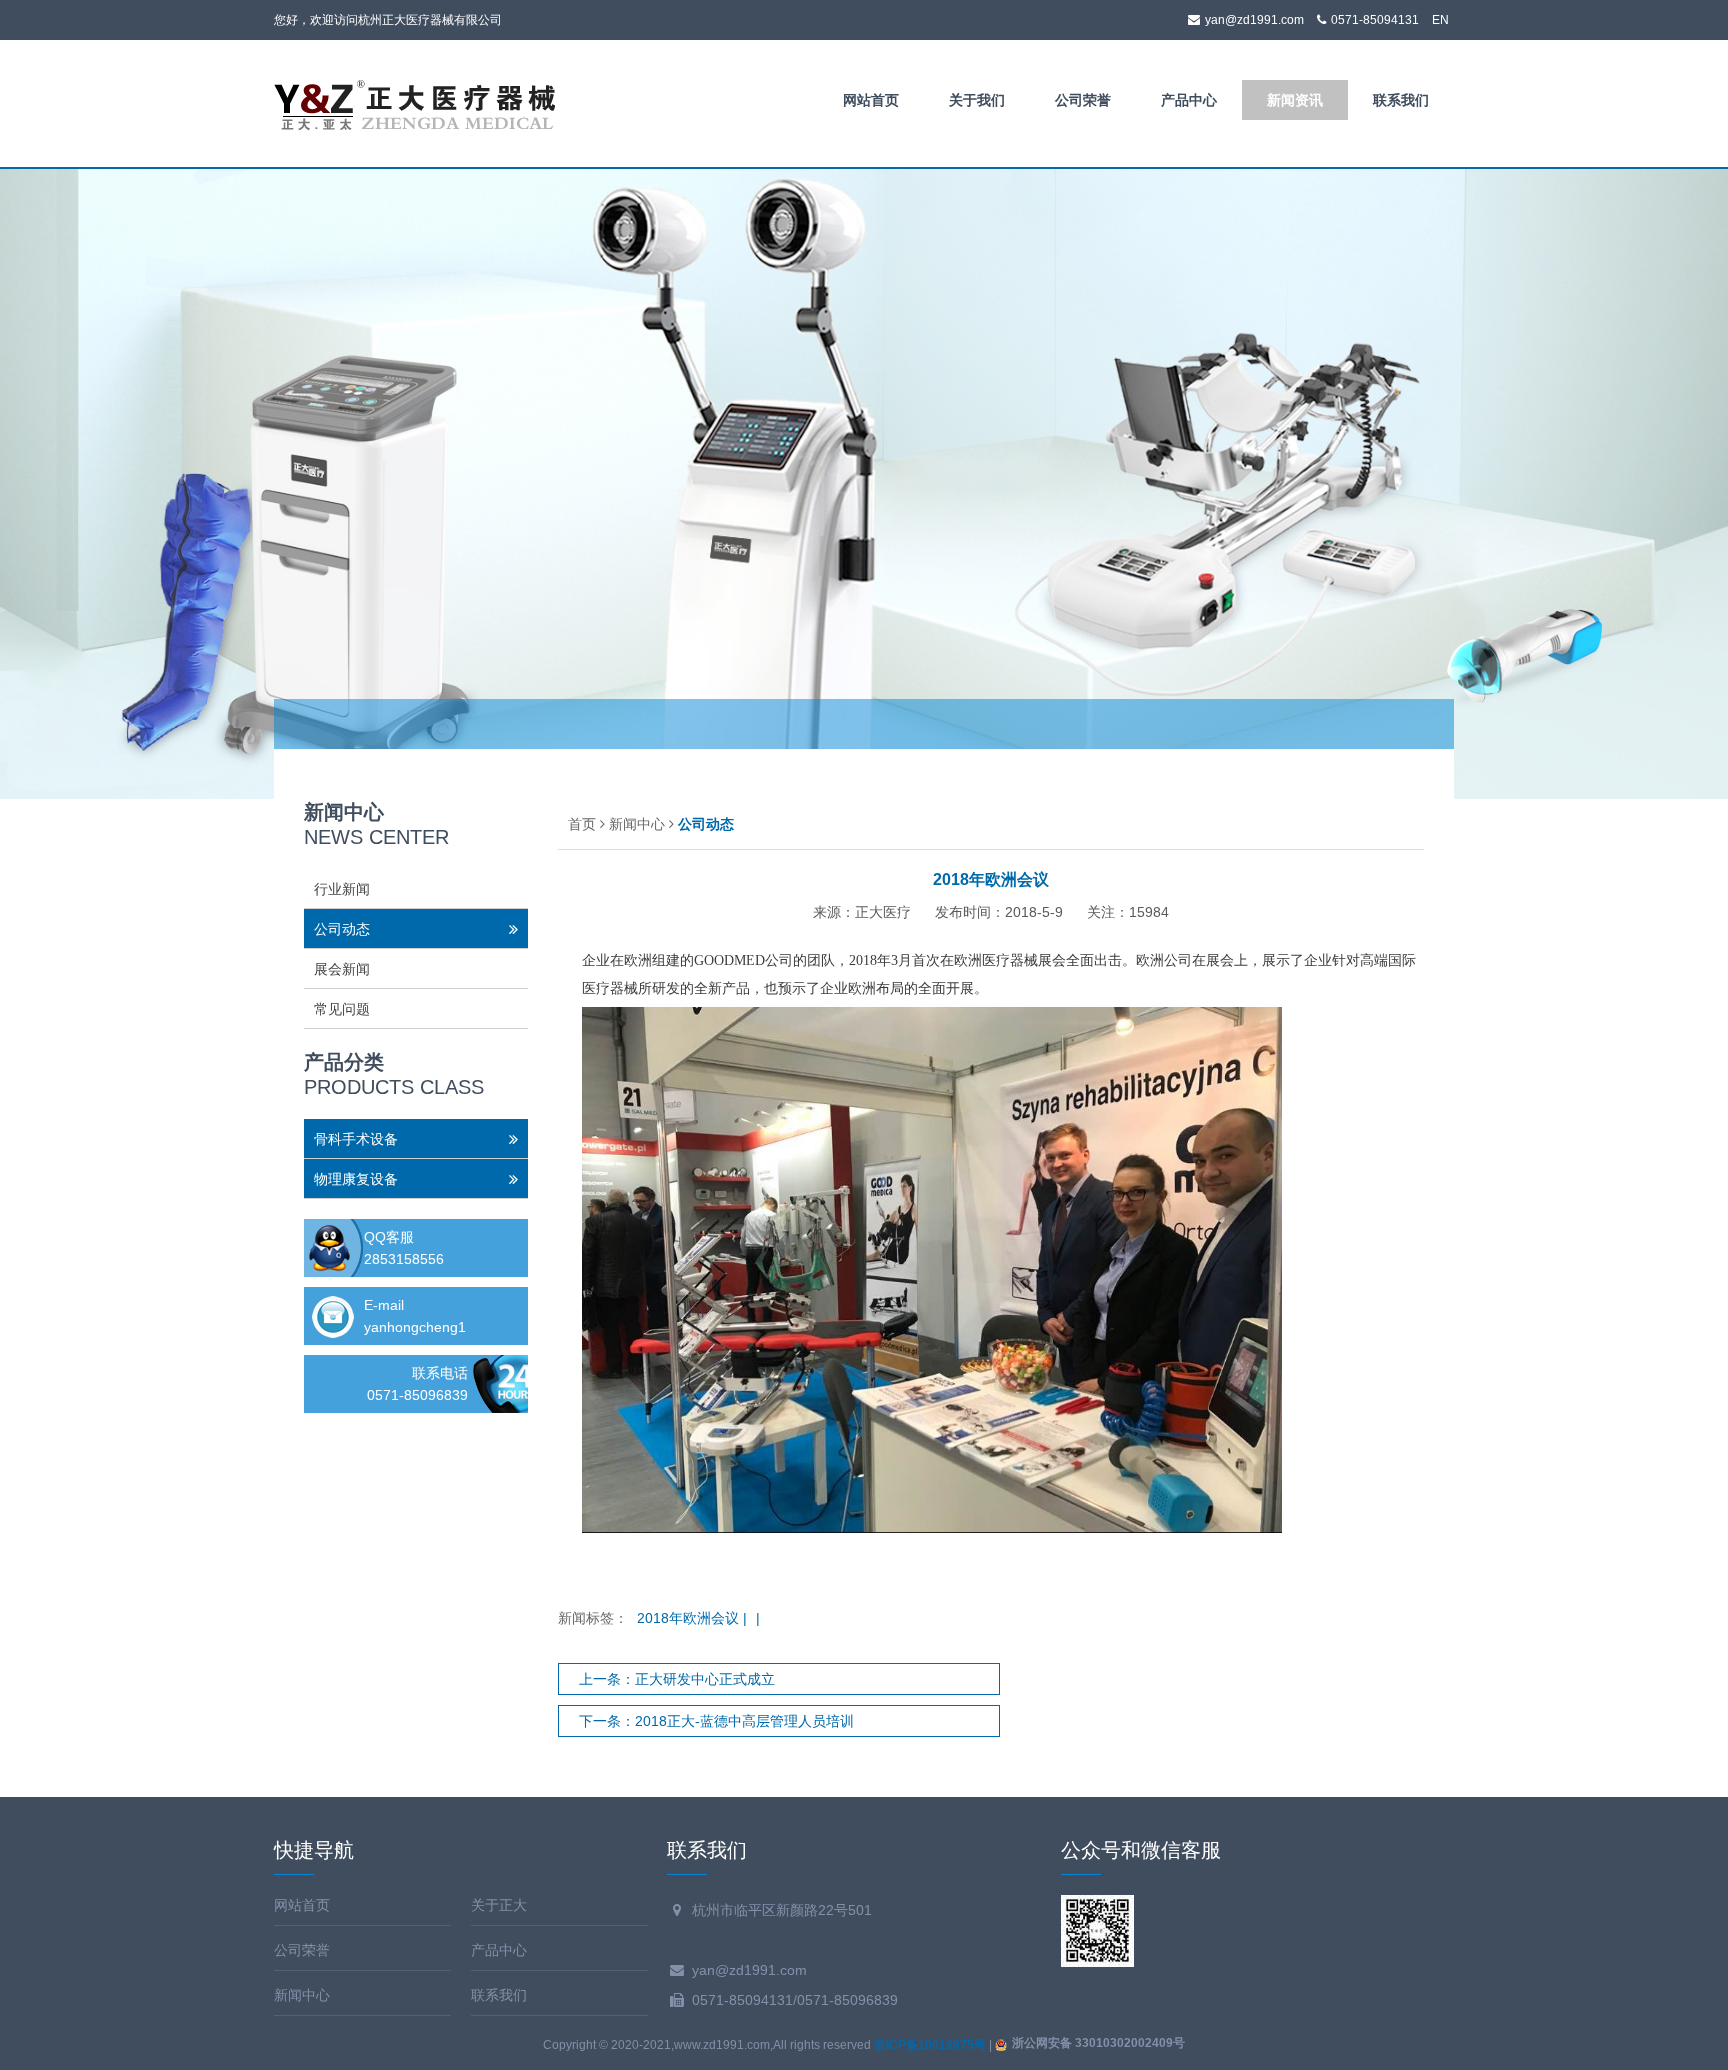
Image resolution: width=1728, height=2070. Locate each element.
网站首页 (871, 100)
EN (1440, 20)
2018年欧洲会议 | (694, 1618)
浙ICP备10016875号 (930, 2045)
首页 (582, 824)
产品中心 (1189, 100)
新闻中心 (637, 824)
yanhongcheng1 (415, 1327)
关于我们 (977, 100)
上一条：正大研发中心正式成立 (677, 1679)
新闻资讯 (1295, 100)
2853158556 (404, 1259)
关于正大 (499, 1905)
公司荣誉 (1083, 100)
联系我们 (1401, 100)
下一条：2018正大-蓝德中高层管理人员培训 (716, 1721)
